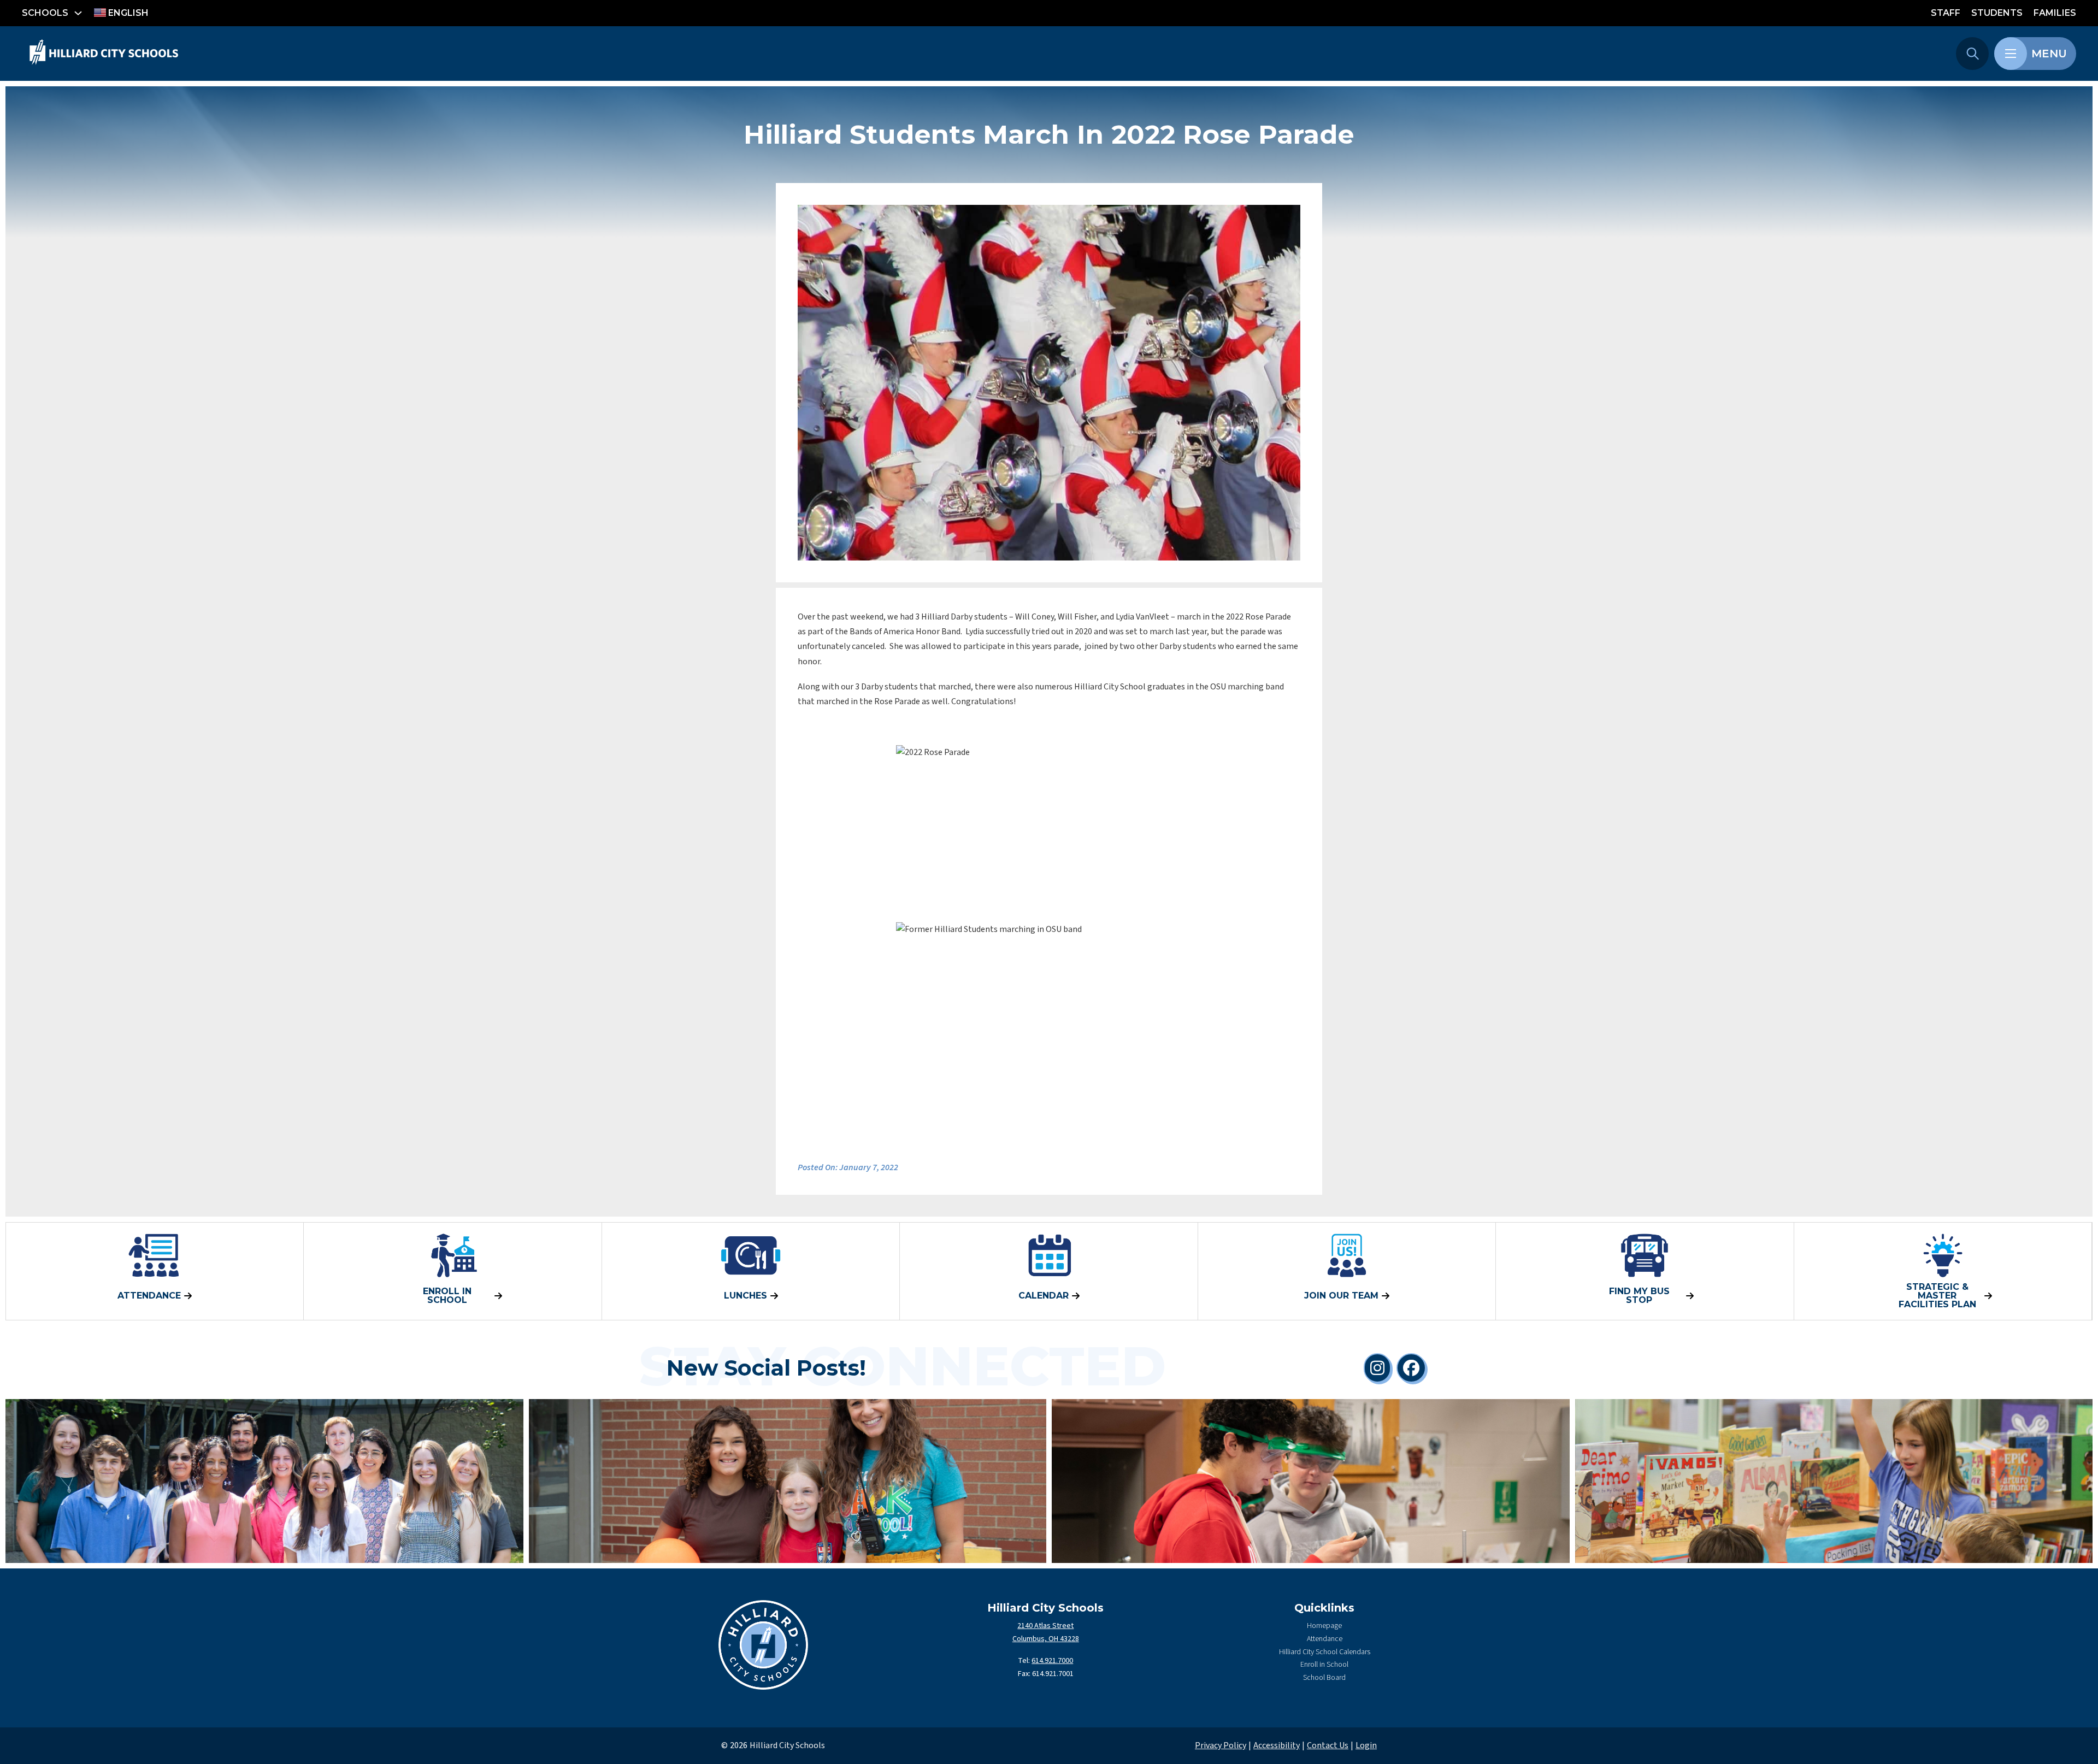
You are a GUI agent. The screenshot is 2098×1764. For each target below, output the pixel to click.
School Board (1324, 1678)
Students (1997, 13)
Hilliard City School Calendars (1325, 1652)
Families (2055, 13)
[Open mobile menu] (2011, 54)
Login (1366, 1745)
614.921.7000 (1052, 1661)
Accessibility (1277, 1745)
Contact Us (1328, 1745)
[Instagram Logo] (1377, 1368)
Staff (1946, 13)
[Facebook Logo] (1411, 1368)
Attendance (1325, 1639)
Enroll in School (1324, 1665)
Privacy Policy (1221, 1745)
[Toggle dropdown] (78, 13)
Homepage (1324, 1626)
